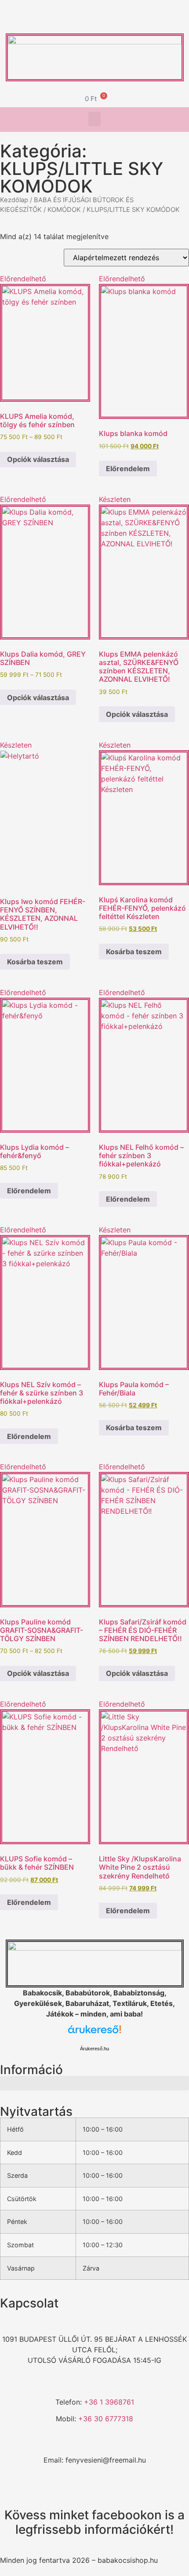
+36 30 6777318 (106, 2419)
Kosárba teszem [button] (35, 962)
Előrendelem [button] (128, 469)
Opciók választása (38, 459)
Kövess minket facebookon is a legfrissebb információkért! (94, 2522)
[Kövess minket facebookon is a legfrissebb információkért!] (94, 2493)
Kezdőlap (14, 200)
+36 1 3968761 (109, 2402)
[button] (94, 119)
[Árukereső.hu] (94, 2034)
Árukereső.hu (94, 2049)
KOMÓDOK (64, 210)
